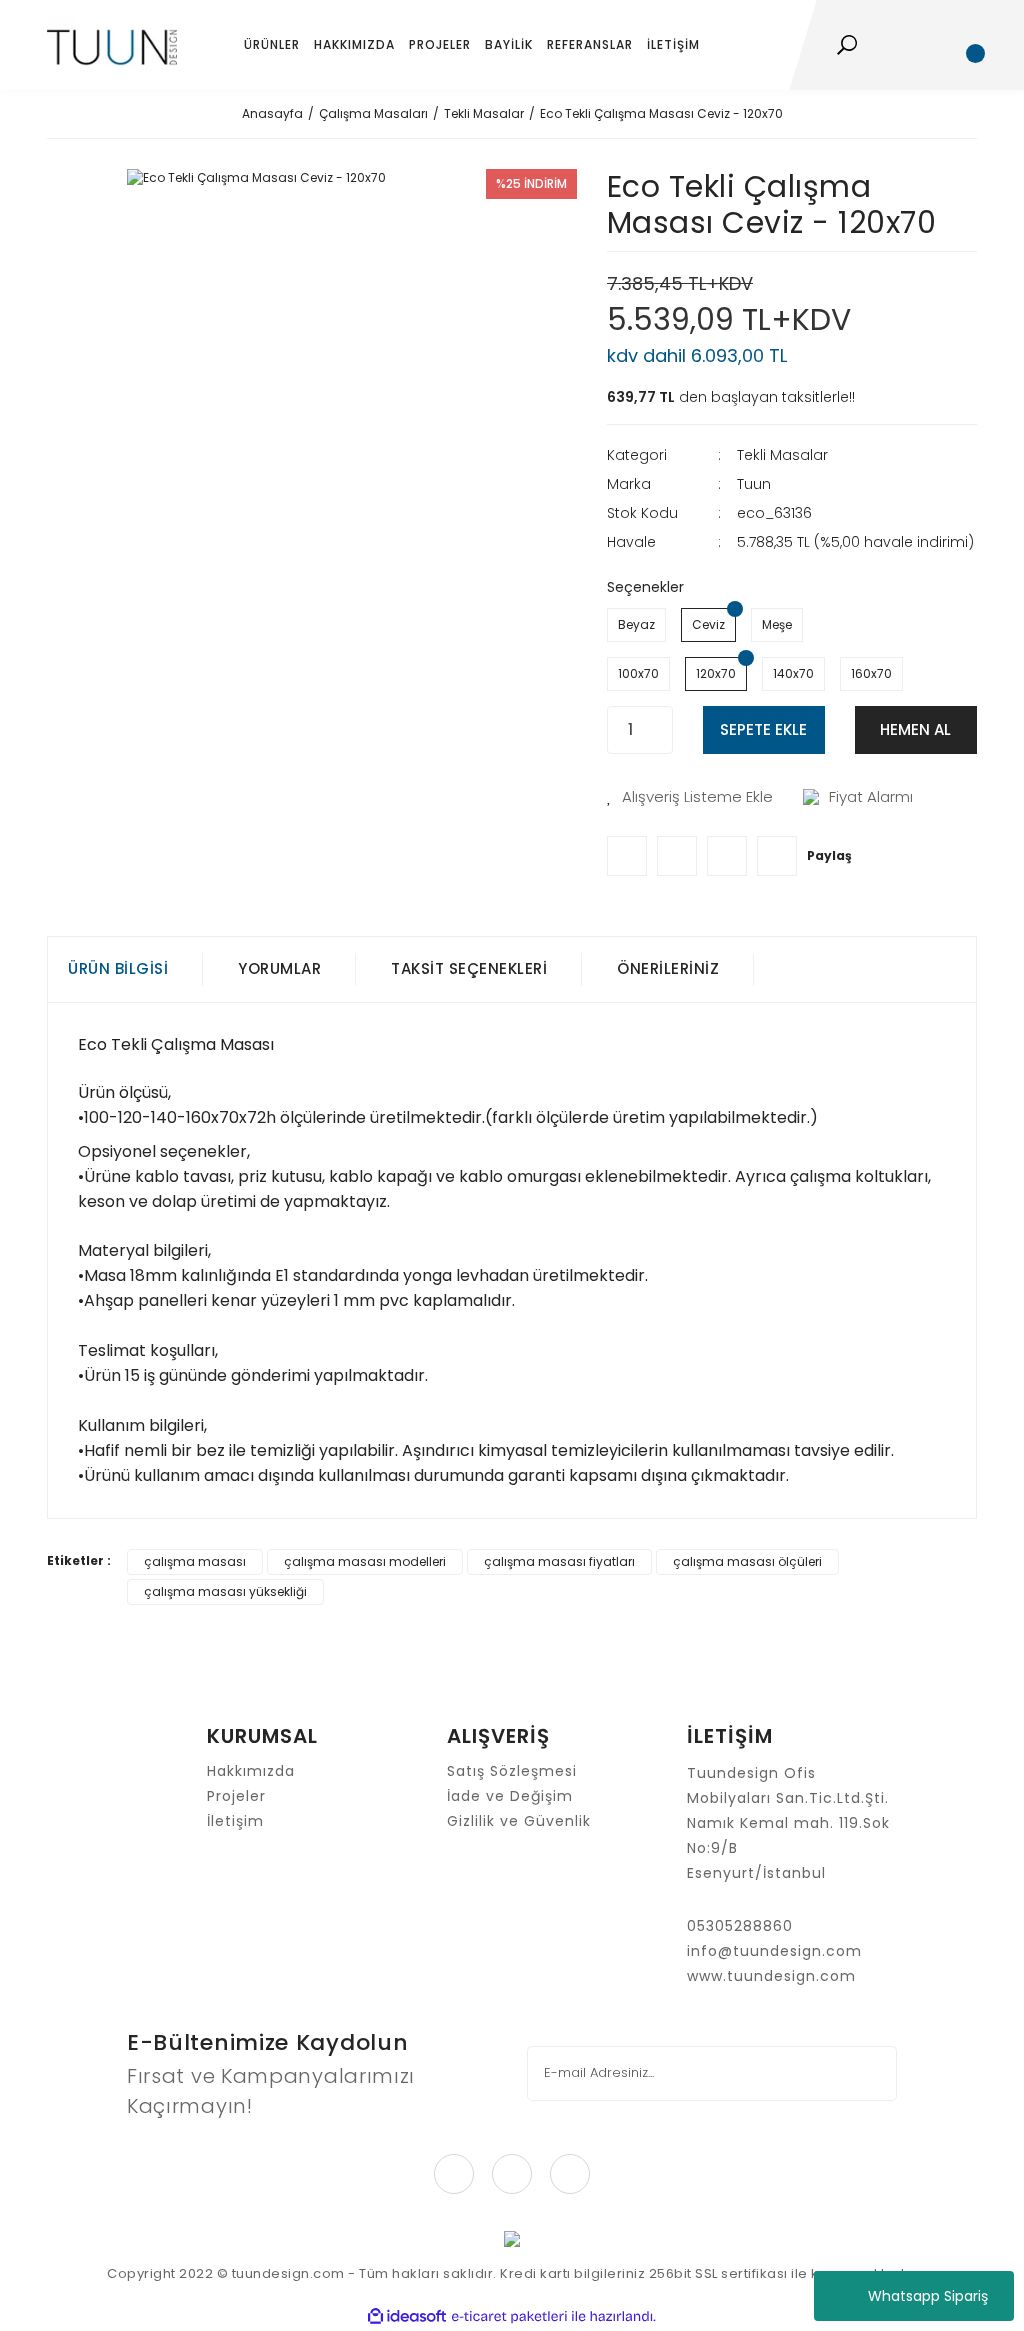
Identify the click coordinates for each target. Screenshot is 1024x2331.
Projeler (236, 1796)
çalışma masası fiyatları (559, 1561)
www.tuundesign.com (771, 1976)
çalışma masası (195, 1561)
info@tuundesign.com (774, 1951)
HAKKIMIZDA (354, 44)
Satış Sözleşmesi (512, 1771)
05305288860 (740, 1926)
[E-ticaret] (509, 2317)
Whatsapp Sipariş (928, 2296)
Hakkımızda (251, 1771)
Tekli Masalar (782, 455)
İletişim (235, 1821)
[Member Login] (927, 45)
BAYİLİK (509, 44)
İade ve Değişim (510, 1796)
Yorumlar (279, 968)
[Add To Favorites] (690, 797)
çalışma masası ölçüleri (747, 1561)
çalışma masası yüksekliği (225, 1591)
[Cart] (967, 45)
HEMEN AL (915, 729)
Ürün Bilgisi (118, 968)
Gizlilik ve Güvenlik (519, 1821)
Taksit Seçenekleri (469, 968)
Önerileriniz (668, 968)
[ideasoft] (407, 2316)
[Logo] (112, 45)
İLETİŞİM (673, 44)
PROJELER (440, 44)
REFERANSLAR (590, 44)
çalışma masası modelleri (365, 1561)
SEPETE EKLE (763, 729)
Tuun (754, 484)
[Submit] (868, 2073)
